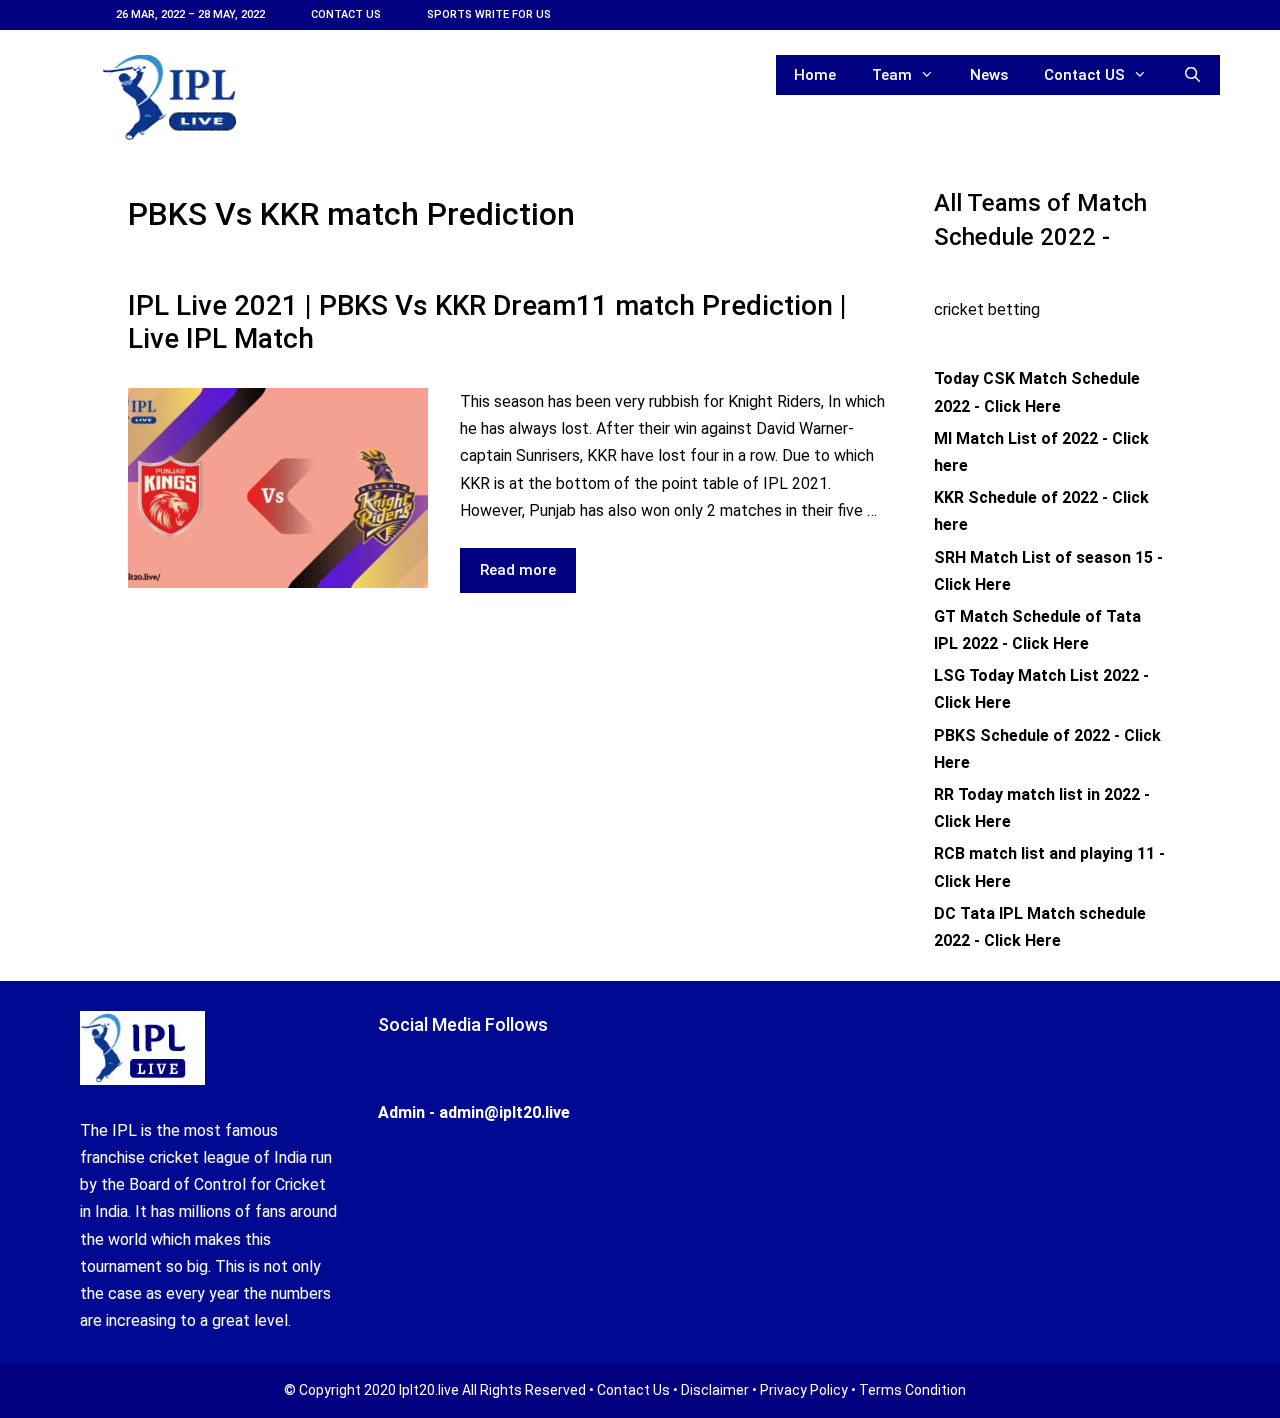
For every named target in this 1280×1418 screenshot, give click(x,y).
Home (815, 75)
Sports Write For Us (489, 14)
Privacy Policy (804, 1390)
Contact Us (633, 1390)
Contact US (346, 14)
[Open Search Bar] (1192, 75)
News (989, 75)
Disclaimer (715, 1390)
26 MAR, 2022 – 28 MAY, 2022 (190, 14)
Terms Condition (912, 1390)
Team (892, 75)
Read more (528, 577)
